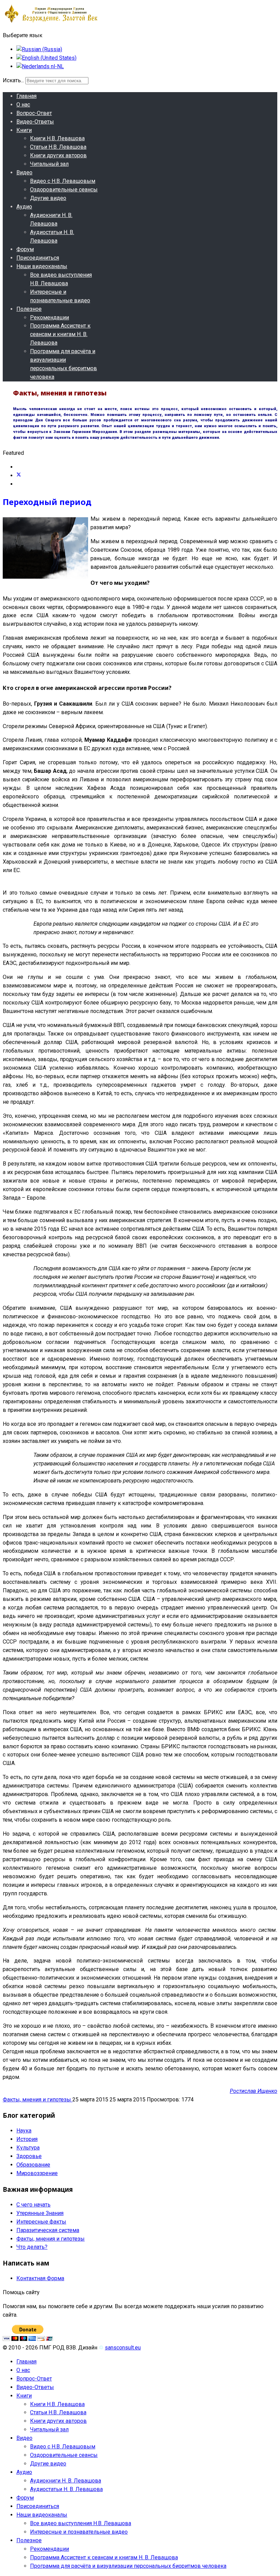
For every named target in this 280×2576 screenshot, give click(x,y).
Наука (24, 2131)
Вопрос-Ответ (34, 113)
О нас (23, 105)
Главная (26, 96)
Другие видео (48, 198)
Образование (33, 2165)
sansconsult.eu (123, 2348)
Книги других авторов (58, 155)
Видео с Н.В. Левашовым (63, 181)
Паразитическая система (48, 2230)
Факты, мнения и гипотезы (38, 2100)
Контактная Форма (40, 2278)
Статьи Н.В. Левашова (58, 147)
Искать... (13, 80)
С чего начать (33, 2205)
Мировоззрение (37, 2173)
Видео (24, 172)
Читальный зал (49, 164)
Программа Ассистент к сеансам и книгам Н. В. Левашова (60, 334)
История (27, 2139)
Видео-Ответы (35, 122)
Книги (24, 130)
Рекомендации (50, 317)
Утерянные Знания (40, 2213)
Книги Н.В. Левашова (57, 138)
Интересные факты (41, 2222)
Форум (25, 249)
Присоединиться (38, 258)
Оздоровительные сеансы (64, 190)
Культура (28, 2148)
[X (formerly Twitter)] (19, 475)
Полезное (29, 309)
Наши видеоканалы (42, 266)
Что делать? (32, 2247)
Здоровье (29, 2156)
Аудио (24, 207)
